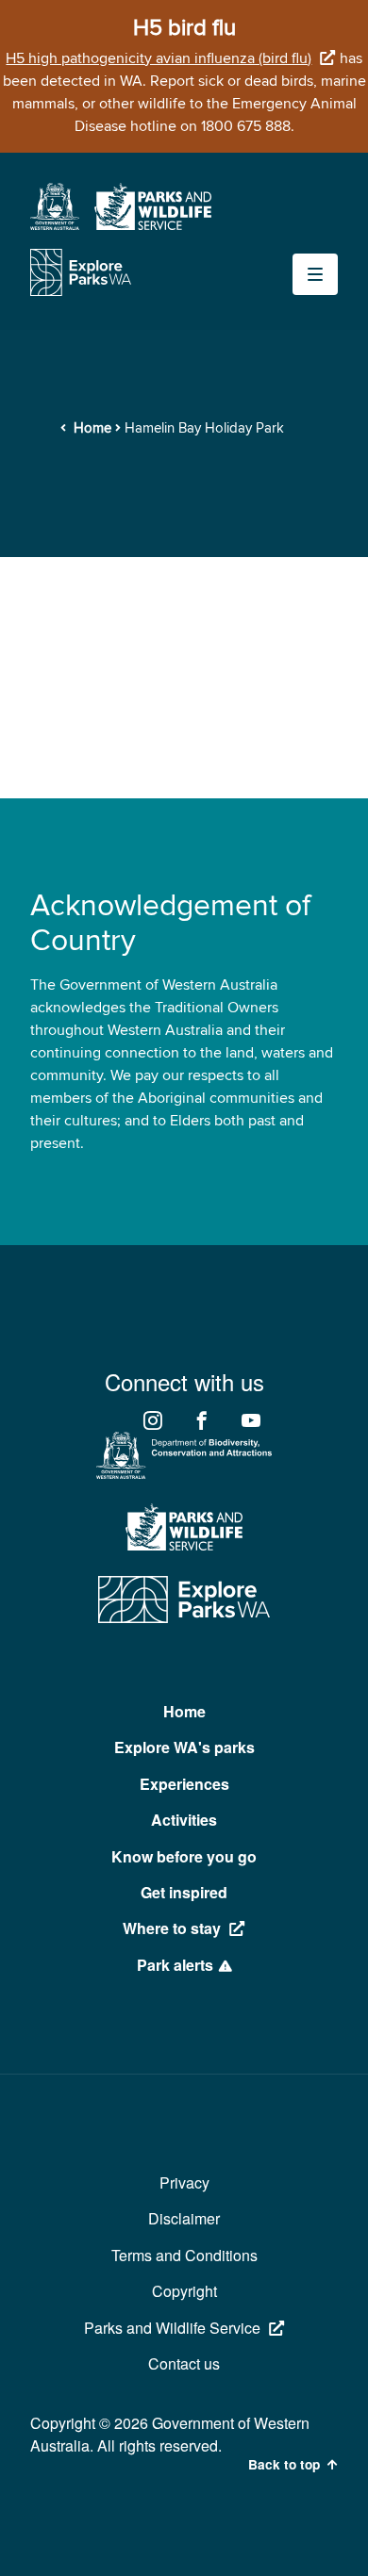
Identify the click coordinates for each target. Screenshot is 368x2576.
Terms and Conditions (184, 2255)
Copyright (184, 2291)
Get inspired (184, 1892)
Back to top (284, 2465)
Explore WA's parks (184, 1747)
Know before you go (184, 1856)
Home (92, 428)
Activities (184, 1820)
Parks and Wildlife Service (172, 2328)
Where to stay (172, 1928)
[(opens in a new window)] (55, 225)
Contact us (184, 2363)
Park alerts (175, 1965)
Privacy (184, 2182)
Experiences (184, 1784)
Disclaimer (184, 2218)
